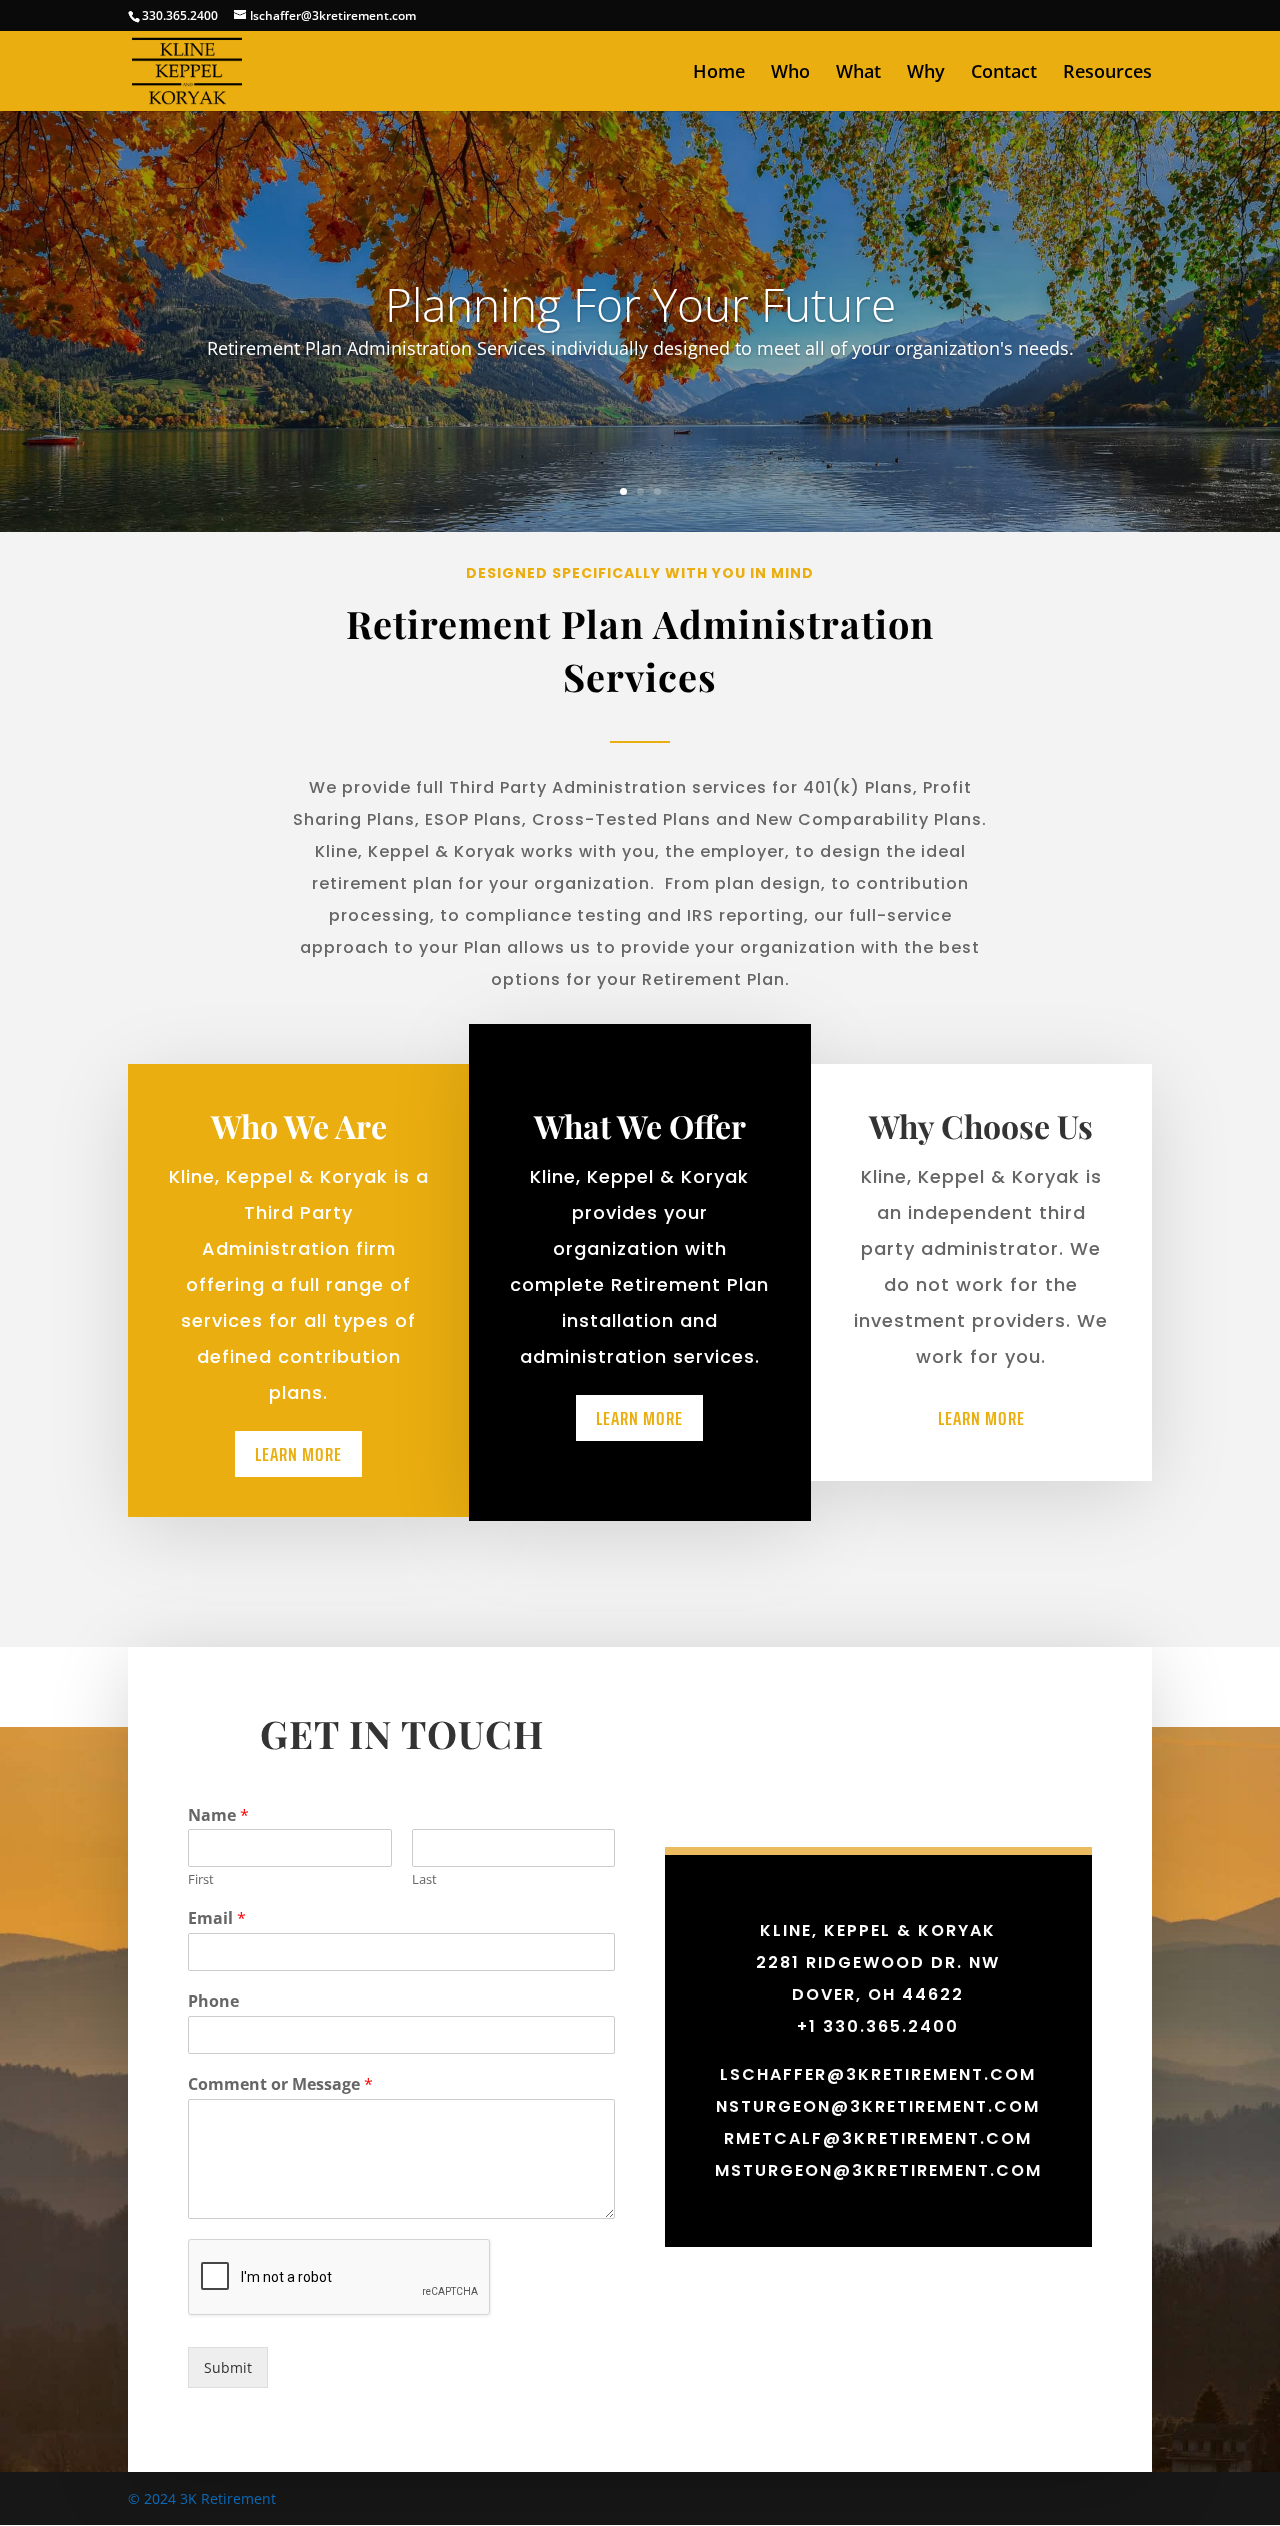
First (201, 1879)
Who (790, 73)
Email (217, 1918)
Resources (1107, 73)
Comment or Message (280, 2084)
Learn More (298, 1454)
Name (218, 1815)
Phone (213, 2001)
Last (424, 1879)
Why (926, 73)
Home (719, 73)
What (858, 73)
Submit (228, 2367)
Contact (1004, 73)
